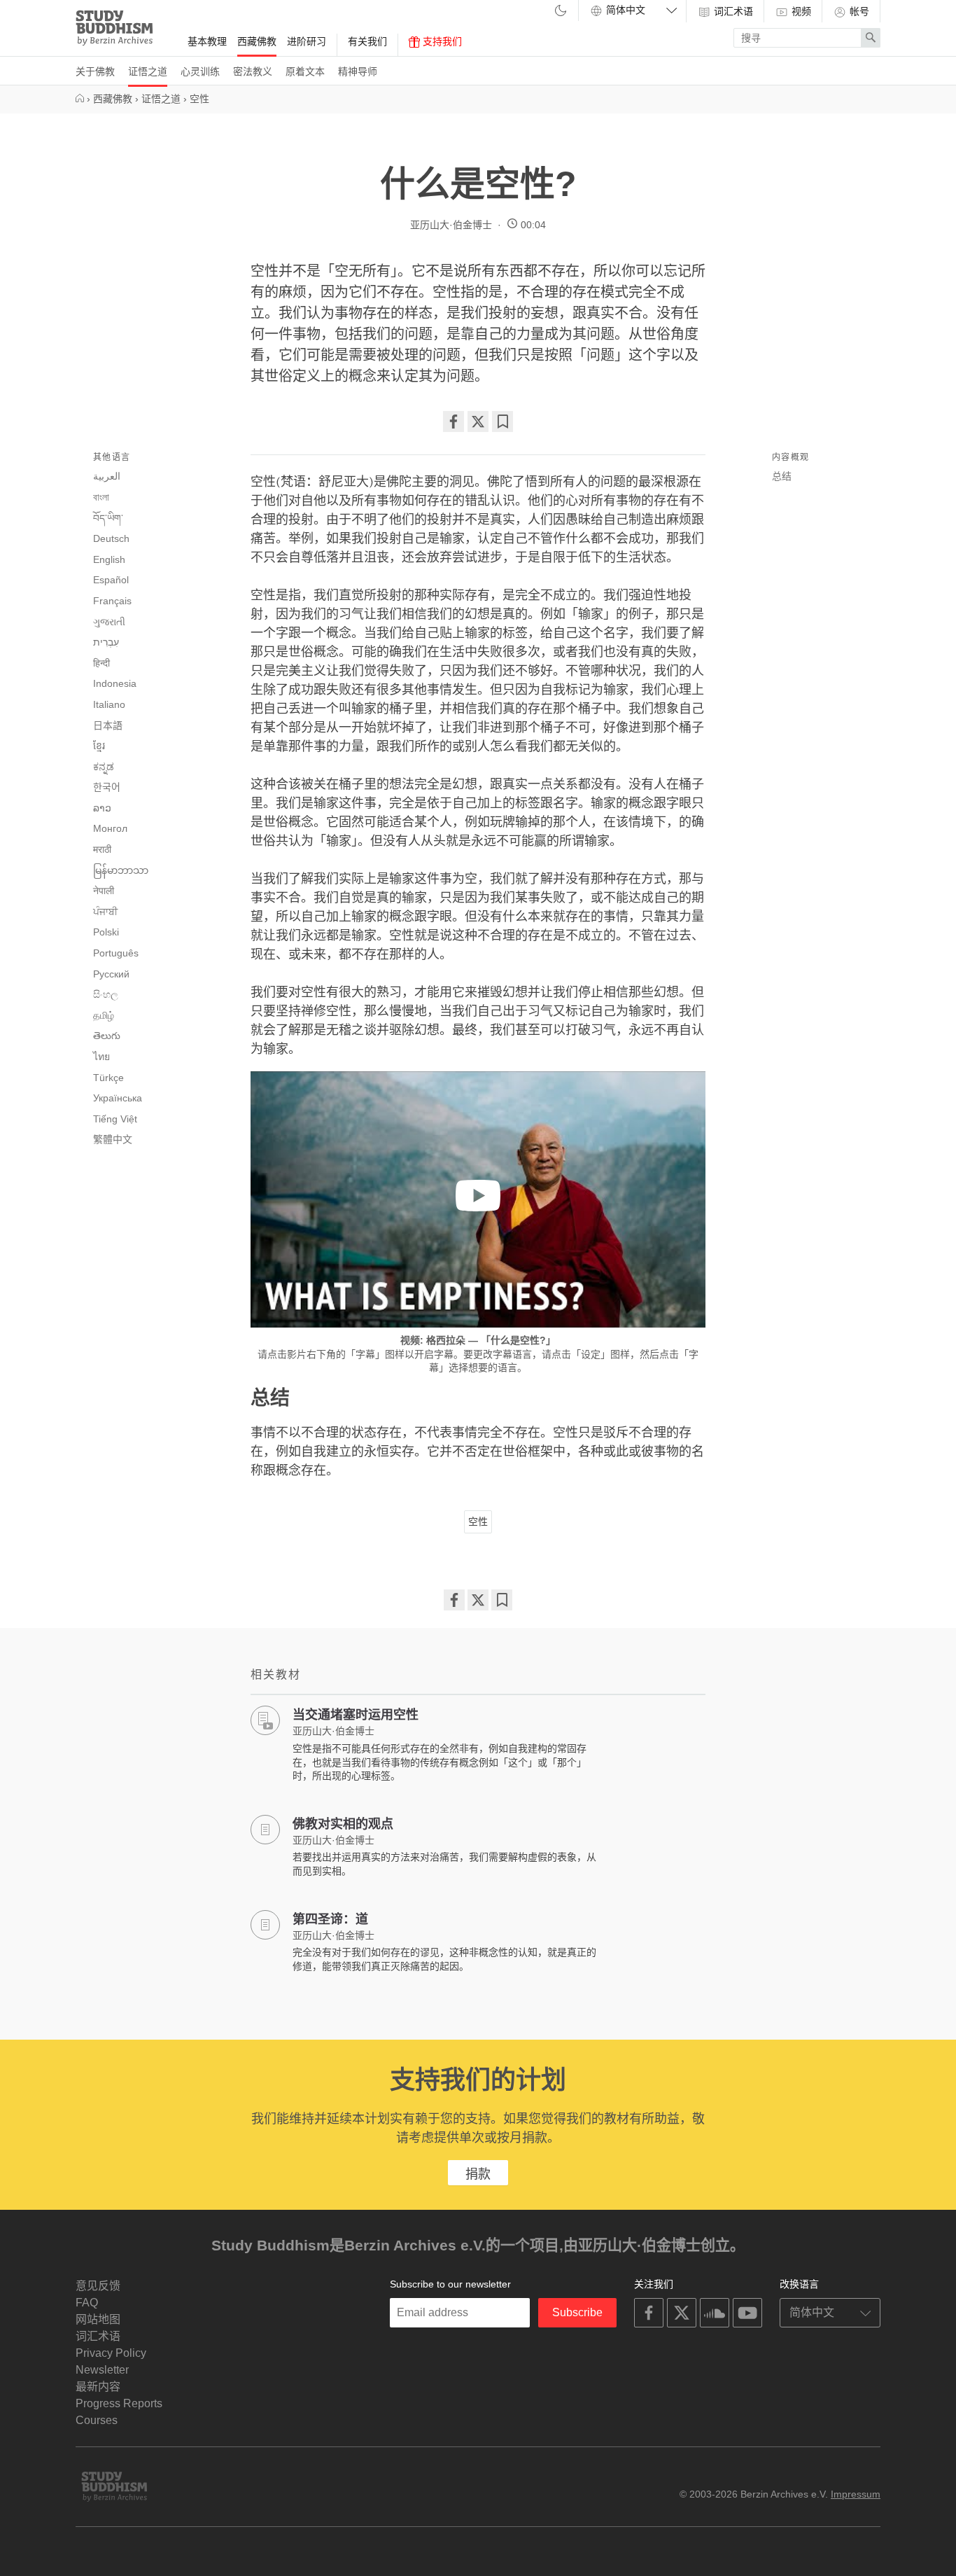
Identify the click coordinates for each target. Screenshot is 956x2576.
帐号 (858, 11)
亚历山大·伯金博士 (451, 225)
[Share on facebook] (454, 422)
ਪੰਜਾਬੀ (105, 912)
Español (111, 580)
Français (112, 601)
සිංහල (106, 994)
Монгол (110, 828)
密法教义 (253, 71)
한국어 (107, 787)
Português (116, 953)
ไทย (101, 1057)
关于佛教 (95, 71)
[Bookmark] (502, 422)
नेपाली (104, 891)
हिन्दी (101, 663)
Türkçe (108, 1078)
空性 (478, 1522)
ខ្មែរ (99, 746)
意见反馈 (98, 2286)
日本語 (108, 725)
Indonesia (115, 683)
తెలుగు (107, 1036)
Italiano (109, 704)
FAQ (87, 2303)
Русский (111, 974)
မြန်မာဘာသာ (121, 870)
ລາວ (102, 808)
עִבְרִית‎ (106, 642)
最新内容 (98, 2387)
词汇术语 (732, 11)
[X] (478, 422)
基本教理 (207, 41)
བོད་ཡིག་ (108, 518)
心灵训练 (200, 71)
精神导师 (358, 71)
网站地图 (98, 2319)
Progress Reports (119, 2403)
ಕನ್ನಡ (104, 767)
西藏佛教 (257, 41)
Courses (97, 2420)
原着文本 (305, 71)
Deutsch (111, 538)
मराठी (102, 849)
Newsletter (102, 2370)
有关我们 (367, 41)
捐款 (478, 2174)
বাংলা (101, 497)
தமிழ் (104, 1015)
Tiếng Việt (115, 1119)
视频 (800, 11)
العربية (107, 476)
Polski (106, 932)
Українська (118, 1098)
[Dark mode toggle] (561, 12)
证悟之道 (148, 71)
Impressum (856, 2494)
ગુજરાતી (109, 622)
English (109, 559)
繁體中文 (113, 1139)
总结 (782, 476)
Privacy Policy (111, 2353)
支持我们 (441, 41)
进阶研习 (307, 41)
